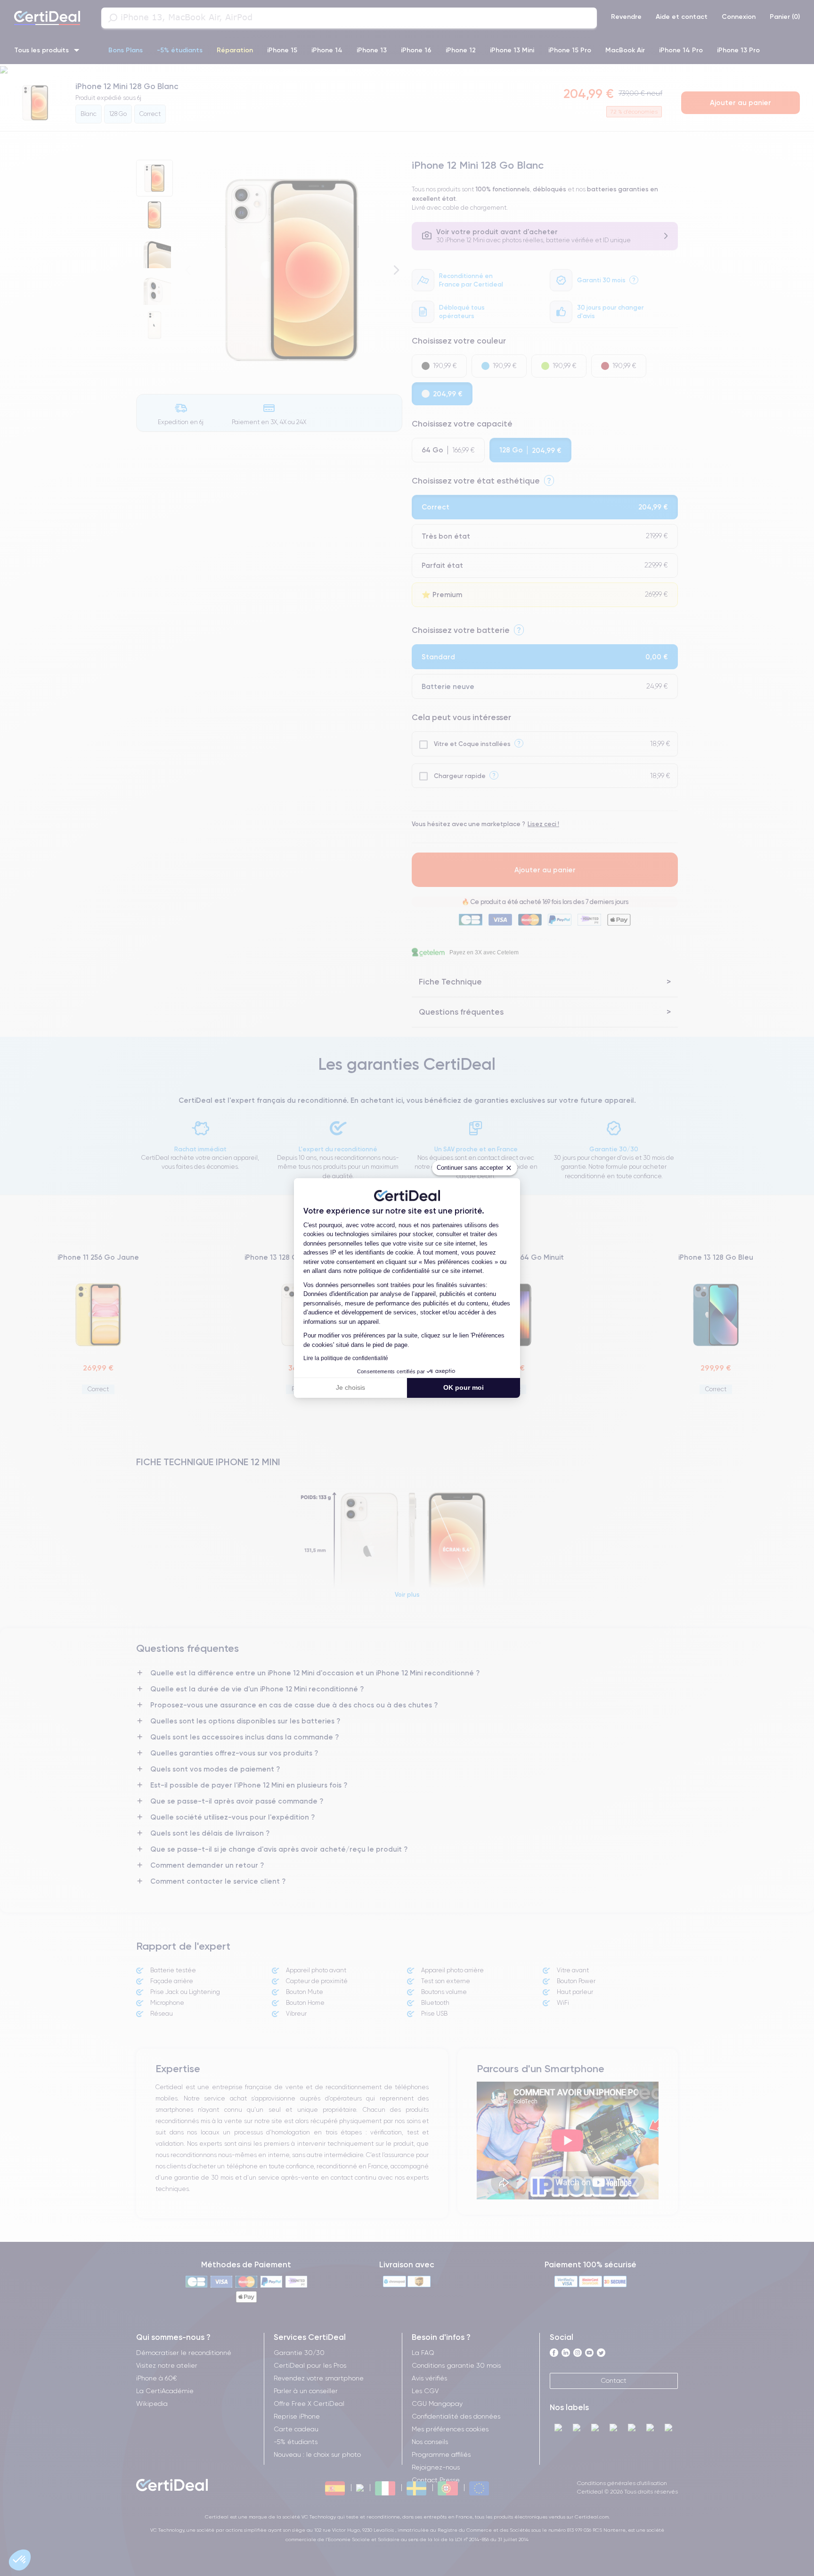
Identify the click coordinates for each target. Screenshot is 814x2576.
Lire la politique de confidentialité (346, 1358)
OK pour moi (464, 1387)
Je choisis (350, 1387)
